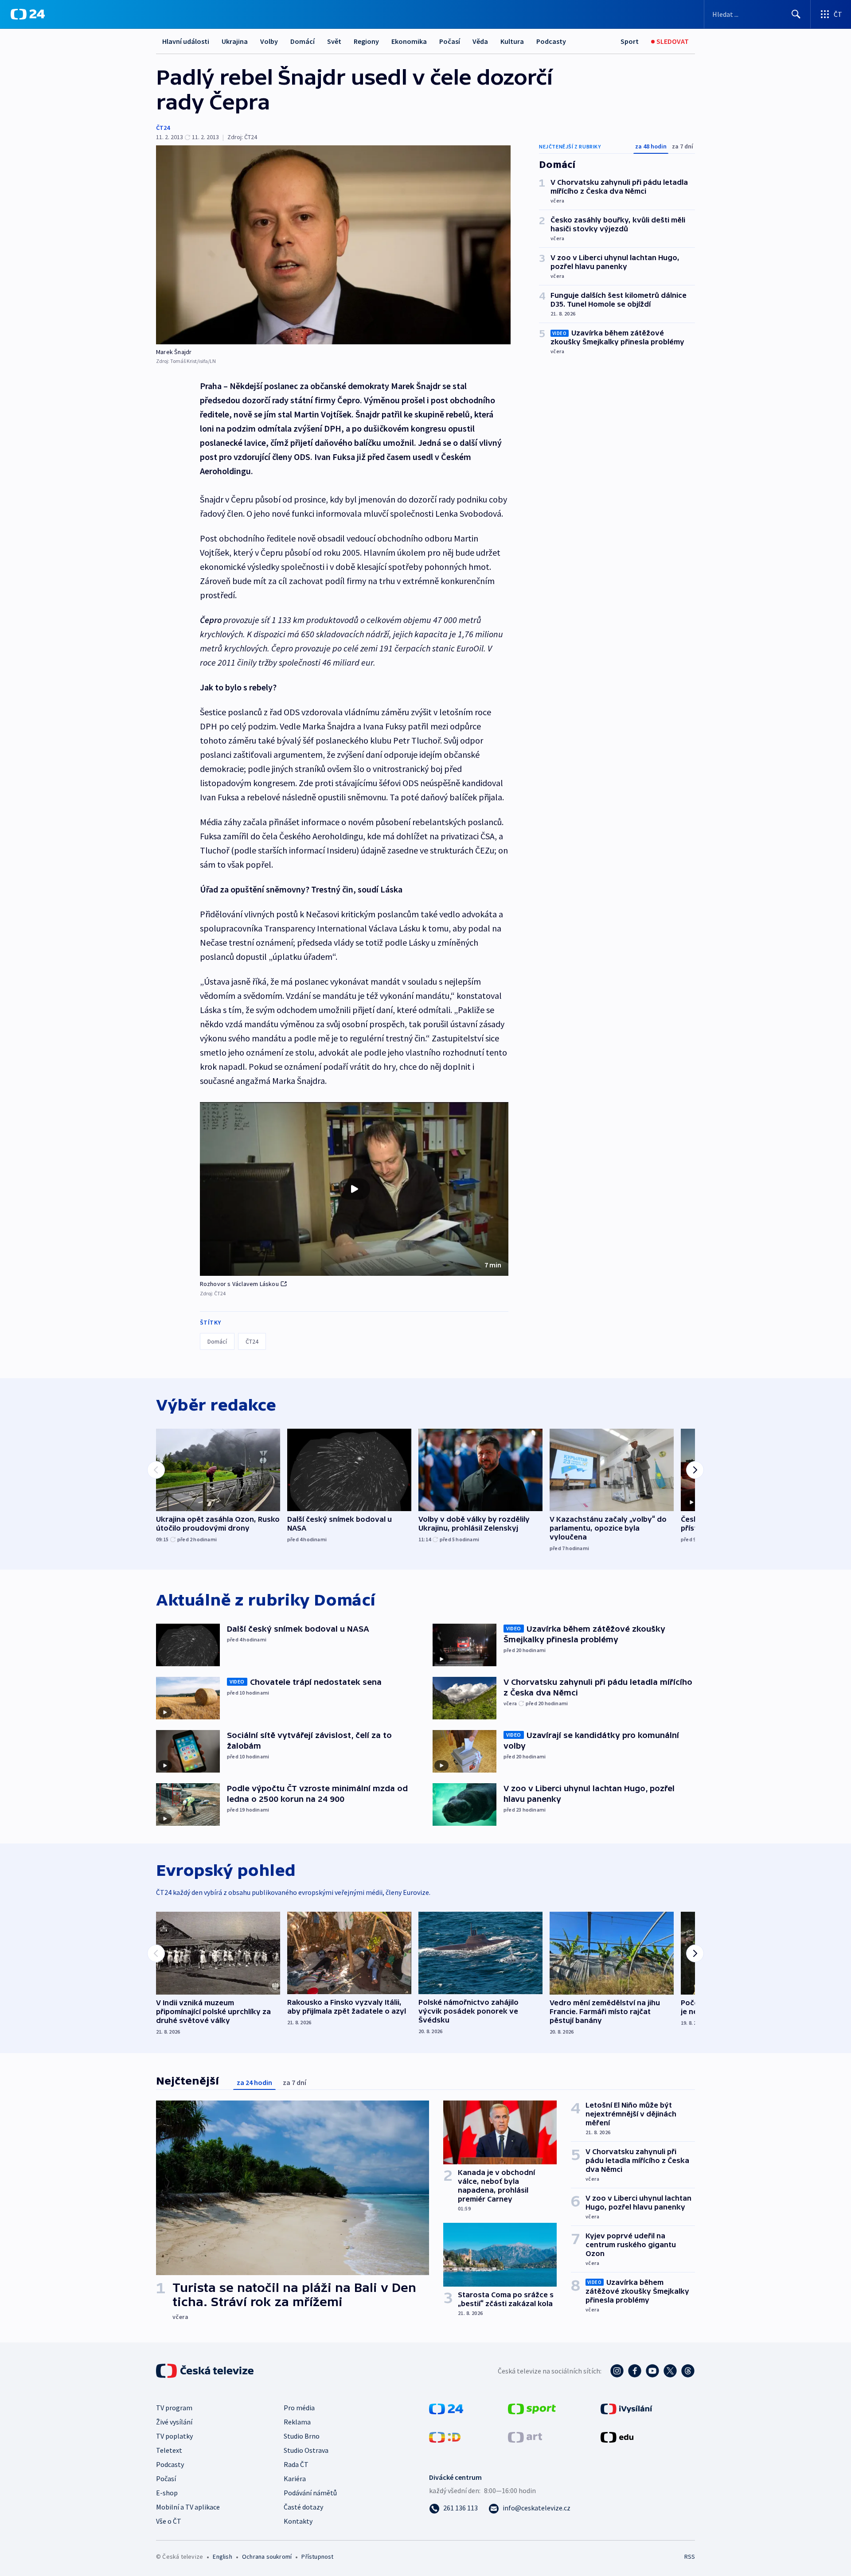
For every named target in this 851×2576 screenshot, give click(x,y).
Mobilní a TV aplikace (188, 2507)
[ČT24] (28, 14)
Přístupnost (317, 2557)
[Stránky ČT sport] (532, 2408)
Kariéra (295, 2479)
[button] (354, 1189)
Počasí (450, 41)
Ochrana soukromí (267, 2557)
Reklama (297, 2422)
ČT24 (163, 128)
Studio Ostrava (306, 2450)
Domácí (303, 41)
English (222, 2557)
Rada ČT (296, 2464)
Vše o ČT (169, 2521)
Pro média (299, 2408)
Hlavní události (186, 41)
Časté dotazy (303, 2507)
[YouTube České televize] (652, 2371)
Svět (334, 41)
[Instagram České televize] (617, 2371)
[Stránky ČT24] (446, 2408)
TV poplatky (174, 2436)
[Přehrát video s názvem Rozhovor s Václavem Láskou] (354, 1189)
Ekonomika (409, 41)
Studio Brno (302, 2436)
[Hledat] (796, 14)
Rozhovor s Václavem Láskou (239, 1284)
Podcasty (551, 41)
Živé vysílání (174, 2422)
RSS (690, 2557)
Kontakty (298, 2521)
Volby (269, 41)
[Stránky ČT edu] (617, 2436)
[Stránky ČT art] (525, 2436)
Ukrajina (235, 41)
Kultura (512, 41)
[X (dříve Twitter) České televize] (670, 2371)
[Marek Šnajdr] (333, 245)
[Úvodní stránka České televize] (206, 2371)
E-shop (167, 2493)
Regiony (366, 41)
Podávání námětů (310, 2493)
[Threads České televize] (688, 2371)
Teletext (169, 2450)
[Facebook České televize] (635, 2371)
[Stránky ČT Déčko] (445, 2436)
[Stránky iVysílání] (627, 2408)
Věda (480, 41)
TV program (174, 2408)
